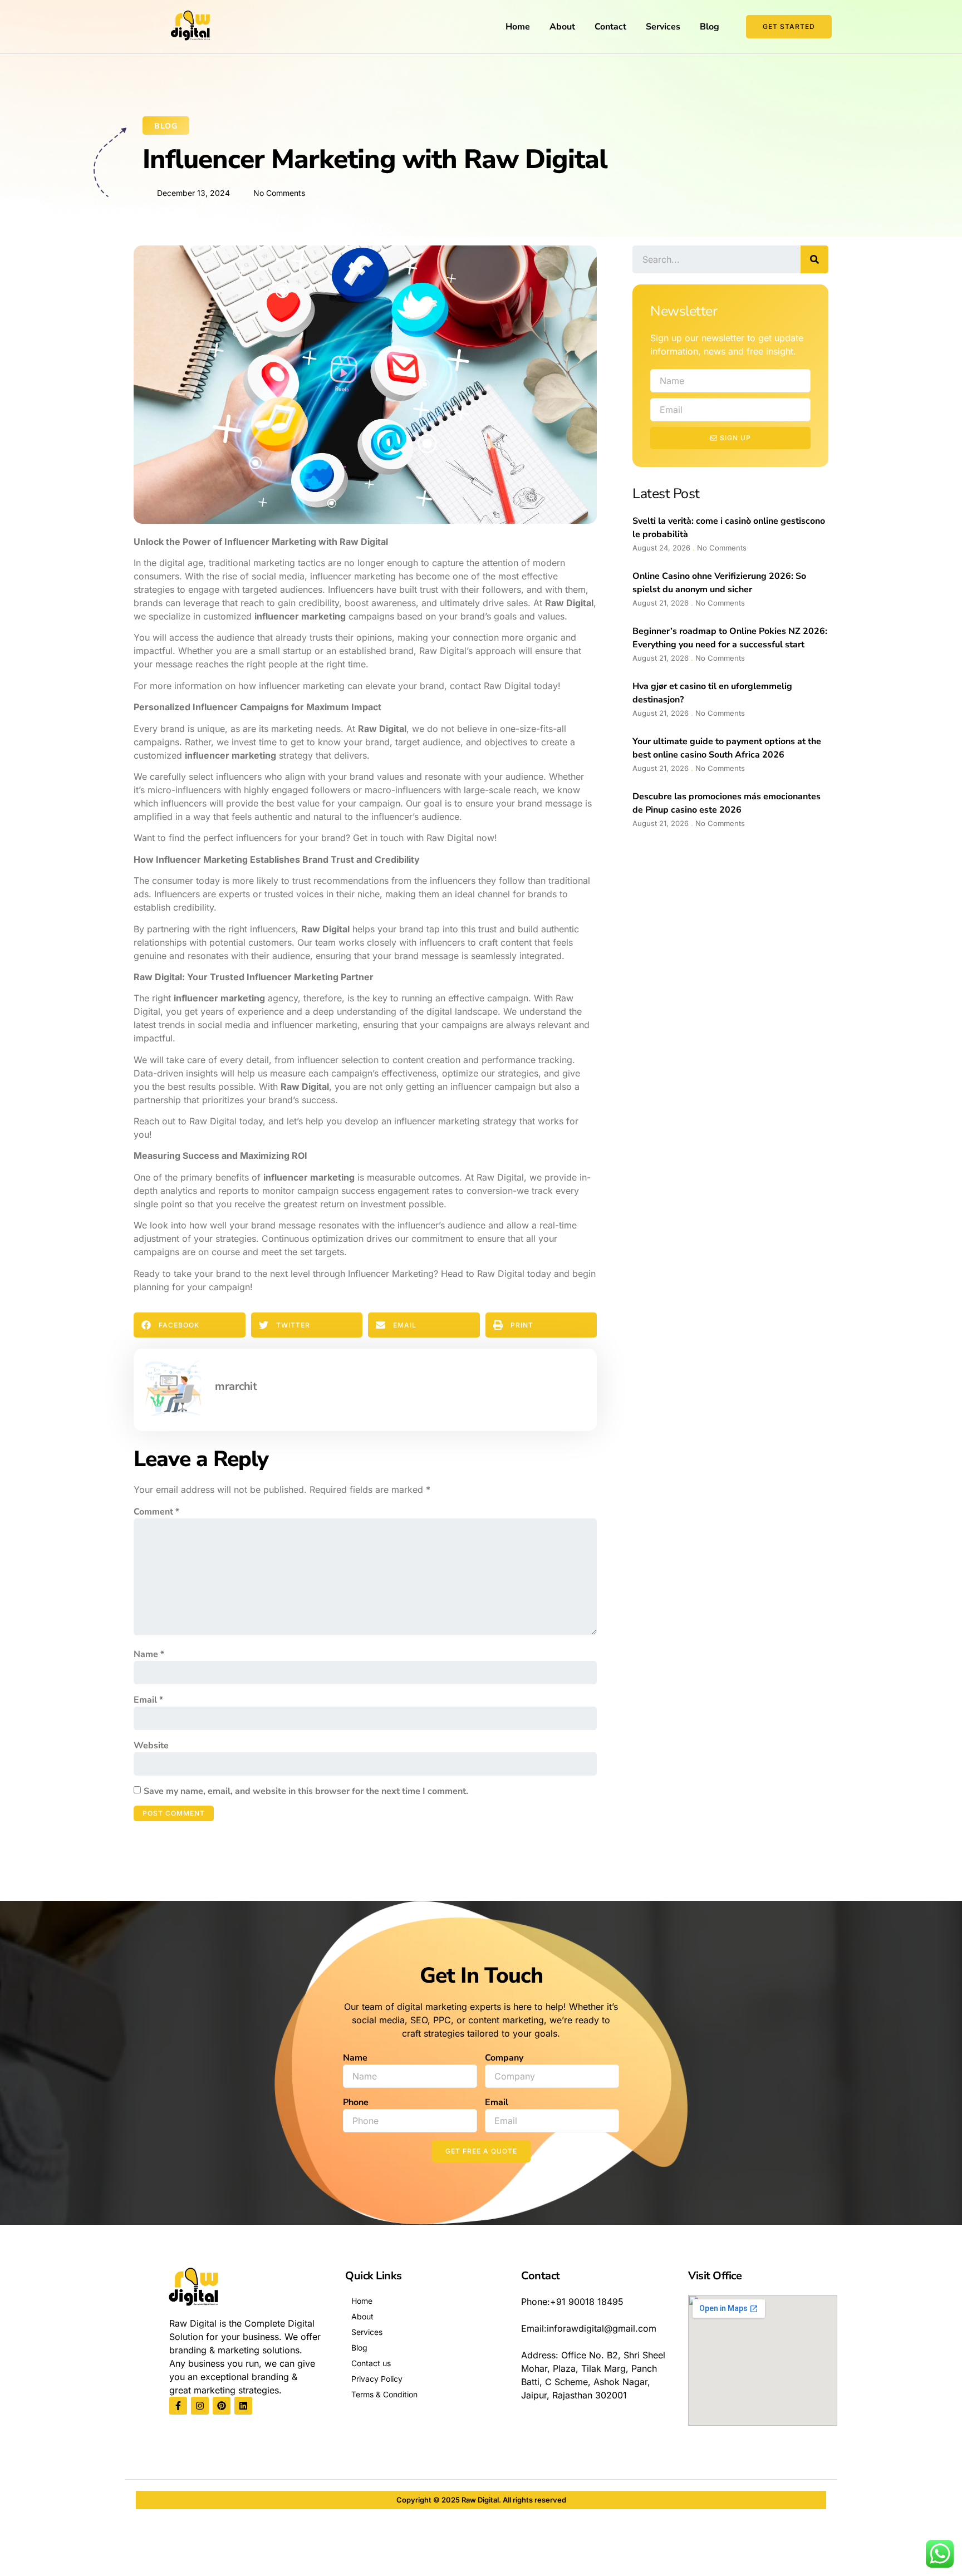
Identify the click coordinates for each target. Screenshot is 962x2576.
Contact (610, 27)
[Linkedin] (243, 2406)
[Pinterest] (222, 2406)
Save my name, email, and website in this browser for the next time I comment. (306, 1791)
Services (663, 27)
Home (518, 27)
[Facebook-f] (178, 2406)
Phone (356, 2102)
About (562, 27)
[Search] (814, 259)
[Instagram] (200, 2406)
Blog (710, 27)
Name (149, 1654)
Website (151, 1746)
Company (504, 2058)
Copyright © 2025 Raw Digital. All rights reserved (481, 2500)
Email (148, 1700)
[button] (190, 1325)
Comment (156, 1512)
